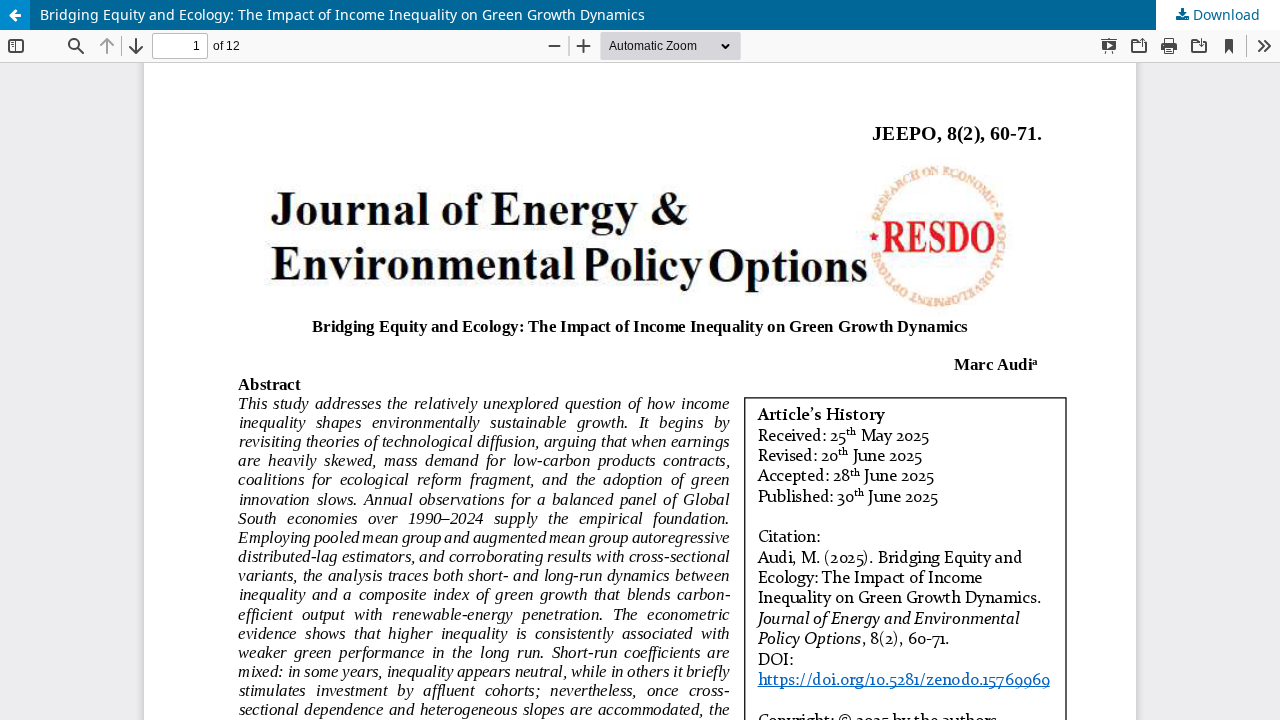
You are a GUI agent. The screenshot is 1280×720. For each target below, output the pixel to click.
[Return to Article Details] (15, 15)
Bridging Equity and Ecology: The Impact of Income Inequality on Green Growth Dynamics (342, 14)
